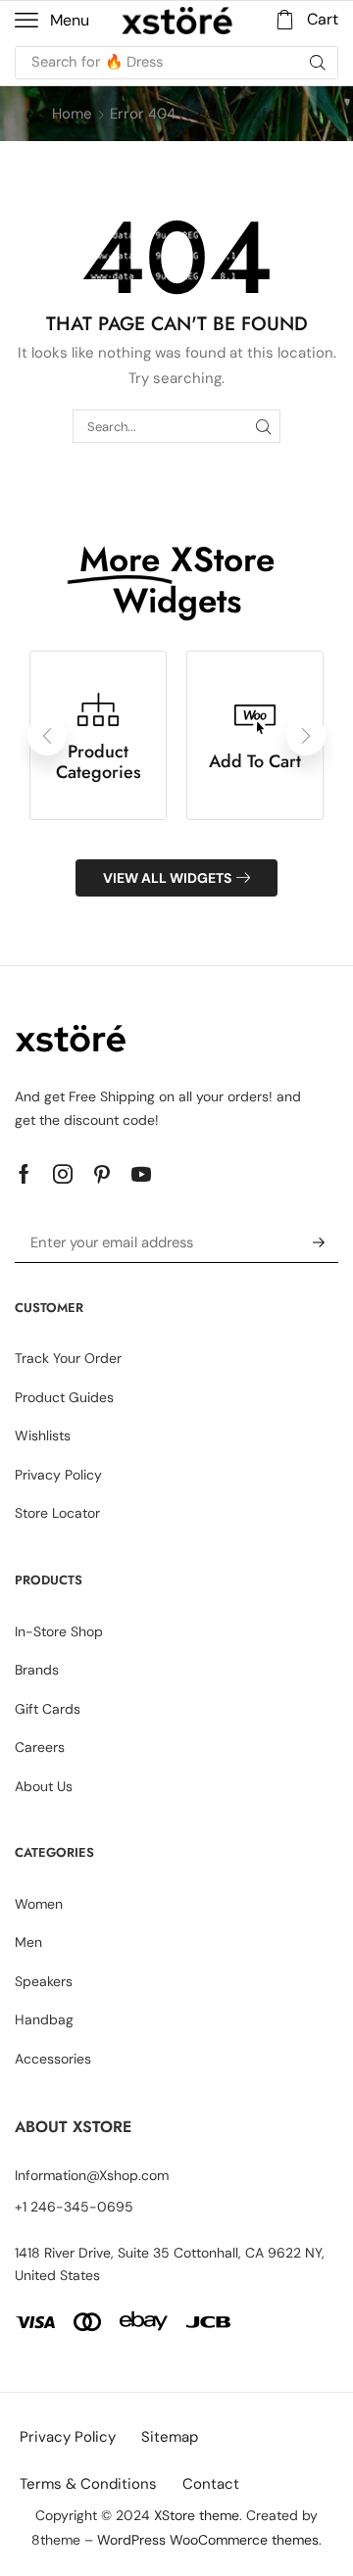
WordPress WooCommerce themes (208, 2540)
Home (72, 114)
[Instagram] (63, 1174)
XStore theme (197, 2515)
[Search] (318, 63)
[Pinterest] (102, 1174)
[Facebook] (24, 1174)
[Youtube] (141, 1174)
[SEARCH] (264, 426)
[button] (52, 21)
